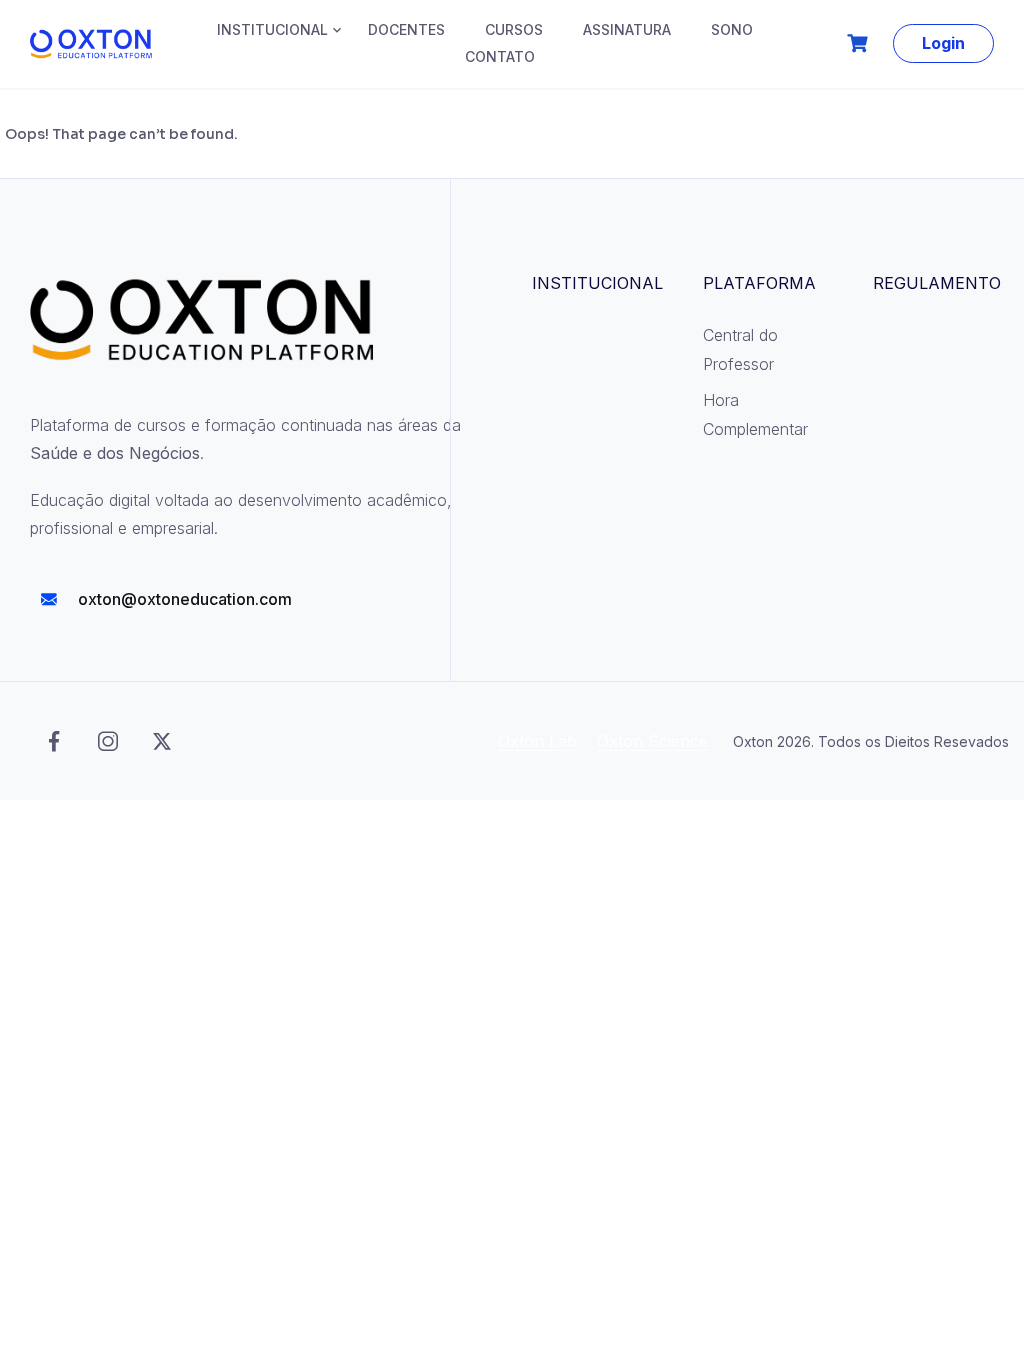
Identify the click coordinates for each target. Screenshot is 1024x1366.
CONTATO (500, 56)
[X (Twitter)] (162, 741)
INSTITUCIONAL (272, 29)
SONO (732, 29)
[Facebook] (54, 741)
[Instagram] (108, 741)
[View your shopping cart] (860, 43)
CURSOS (514, 29)
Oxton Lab (537, 741)
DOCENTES (406, 29)
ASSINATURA (627, 29)
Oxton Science (652, 741)
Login (943, 43)
